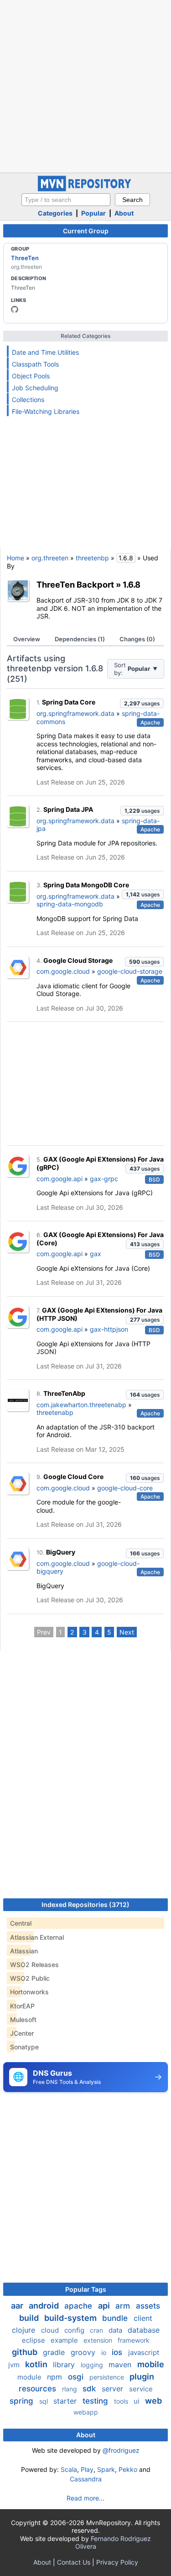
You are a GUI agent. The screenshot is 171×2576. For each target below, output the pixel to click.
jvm (15, 2365)
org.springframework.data (75, 713)
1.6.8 (132, 584)
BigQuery (61, 1552)
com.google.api (60, 1179)
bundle (116, 2318)
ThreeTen (25, 258)
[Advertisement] (85, 85)
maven (121, 2365)
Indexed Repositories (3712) (85, 1904)
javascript (144, 2352)
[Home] (86, 189)
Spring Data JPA (68, 809)
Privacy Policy (117, 2562)
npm (56, 2377)
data (116, 2330)
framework (134, 2340)
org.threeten (50, 558)
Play (87, 2469)
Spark (106, 2469)
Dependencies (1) (80, 639)
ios (118, 2352)
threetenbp (92, 558)
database (144, 2330)
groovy (84, 2352)
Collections (28, 400)
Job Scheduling (35, 388)
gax (96, 1254)
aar (18, 2306)
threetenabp (55, 1412)
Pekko (128, 2469)
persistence (108, 2377)
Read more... (85, 2498)
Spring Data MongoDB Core (86, 885)
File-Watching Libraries (46, 411)
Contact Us (74, 2562)
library (65, 2365)
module (30, 2377)
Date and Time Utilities (45, 352)
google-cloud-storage (130, 971)
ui (137, 2401)
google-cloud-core (125, 1488)
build (30, 2318)
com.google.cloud (63, 971)
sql (44, 2401)
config (75, 2330)
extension (99, 2340)
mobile (151, 2364)
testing (96, 2401)
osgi (77, 2377)
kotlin (37, 2364)
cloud (51, 2330)
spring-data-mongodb (70, 904)
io (105, 2352)
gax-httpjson (109, 1329)
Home (16, 558)
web (153, 2401)
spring (23, 2401)
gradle (55, 2352)
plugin (142, 2377)
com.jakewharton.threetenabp (81, 1405)
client (143, 2318)
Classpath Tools (35, 364)
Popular (93, 213)
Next (127, 1632)
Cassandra (86, 2479)
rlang (70, 2389)
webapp (86, 2412)
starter (66, 2401)
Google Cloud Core (73, 1477)
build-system (71, 2318)
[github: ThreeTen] (15, 309)
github (26, 2352)
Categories (55, 213)
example (65, 2340)
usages (142, 703)
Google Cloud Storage (78, 960)
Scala (69, 2469)
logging (93, 2365)
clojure (25, 2330)
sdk (90, 2389)
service (141, 2389)
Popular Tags (86, 2289)
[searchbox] (66, 200)
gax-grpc (104, 1179)
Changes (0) (137, 639)
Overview (27, 639)
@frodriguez (121, 2450)
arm (124, 2306)
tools (122, 2401)
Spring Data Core (69, 702)
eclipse (34, 2340)
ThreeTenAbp (64, 1393)
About (124, 213)
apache (79, 2306)
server (114, 2389)
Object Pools (31, 376)
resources (39, 2389)
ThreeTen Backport (75, 584)
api (105, 2306)
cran (97, 2330)
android (45, 2306)
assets (148, 2306)
